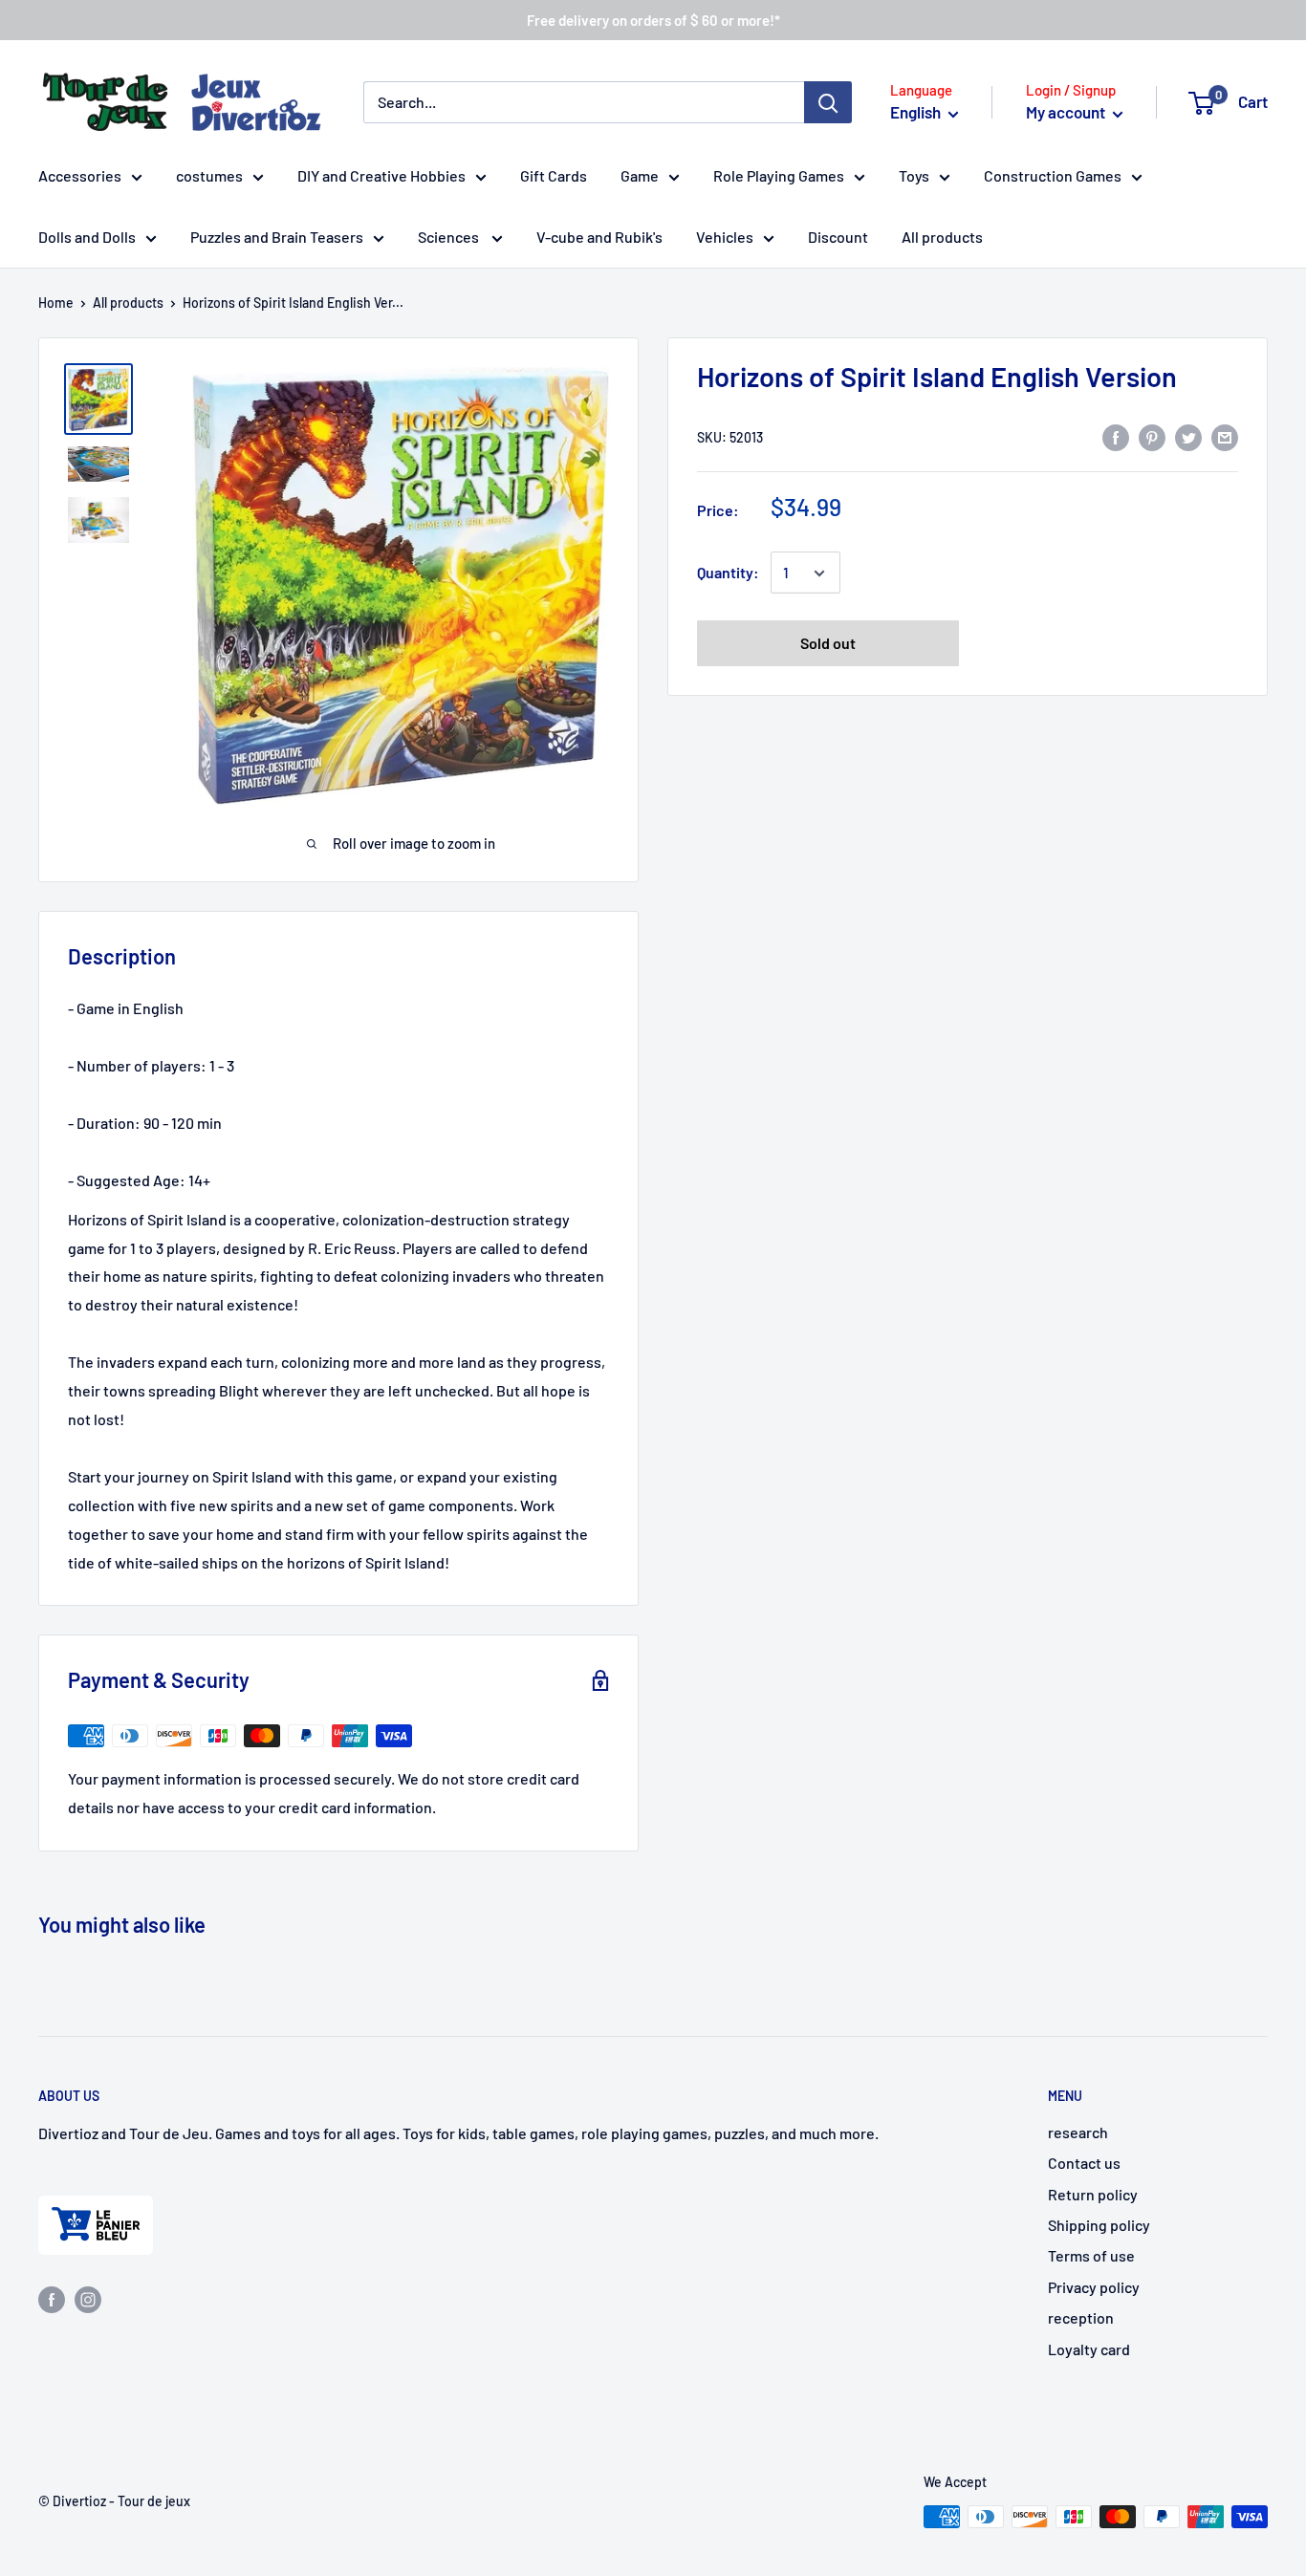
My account (1067, 112)
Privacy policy (1094, 2287)
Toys (914, 175)
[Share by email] (1225, 436)
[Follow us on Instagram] (88, 2298)
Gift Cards (554, 175)
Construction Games (1053, 175)
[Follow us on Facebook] (52, 2298)
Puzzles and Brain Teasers (277, 237)
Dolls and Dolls (87, 237)
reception (1081, 2317)
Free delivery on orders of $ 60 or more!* (653, 20)
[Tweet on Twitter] (1188, 436)
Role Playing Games (779, 175)
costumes (209, 175)
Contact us (1084, 2163)
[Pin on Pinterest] (1152, 436)
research (1078, 2132)
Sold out (828, 644)
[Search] (828, 102)
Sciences (450, 237)
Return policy (1093, 2194)
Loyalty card (1089, 2349)
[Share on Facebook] (1116, 436)
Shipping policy (1099, 2225)
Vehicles (725, 237)
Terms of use (1091, 2255)
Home (56, 303)
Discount (838, 237)
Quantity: (728, 573)
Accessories (80, 175)
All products (942, 237)
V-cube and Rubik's (599, 237)
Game (640, 175)
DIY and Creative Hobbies (381, 175)
